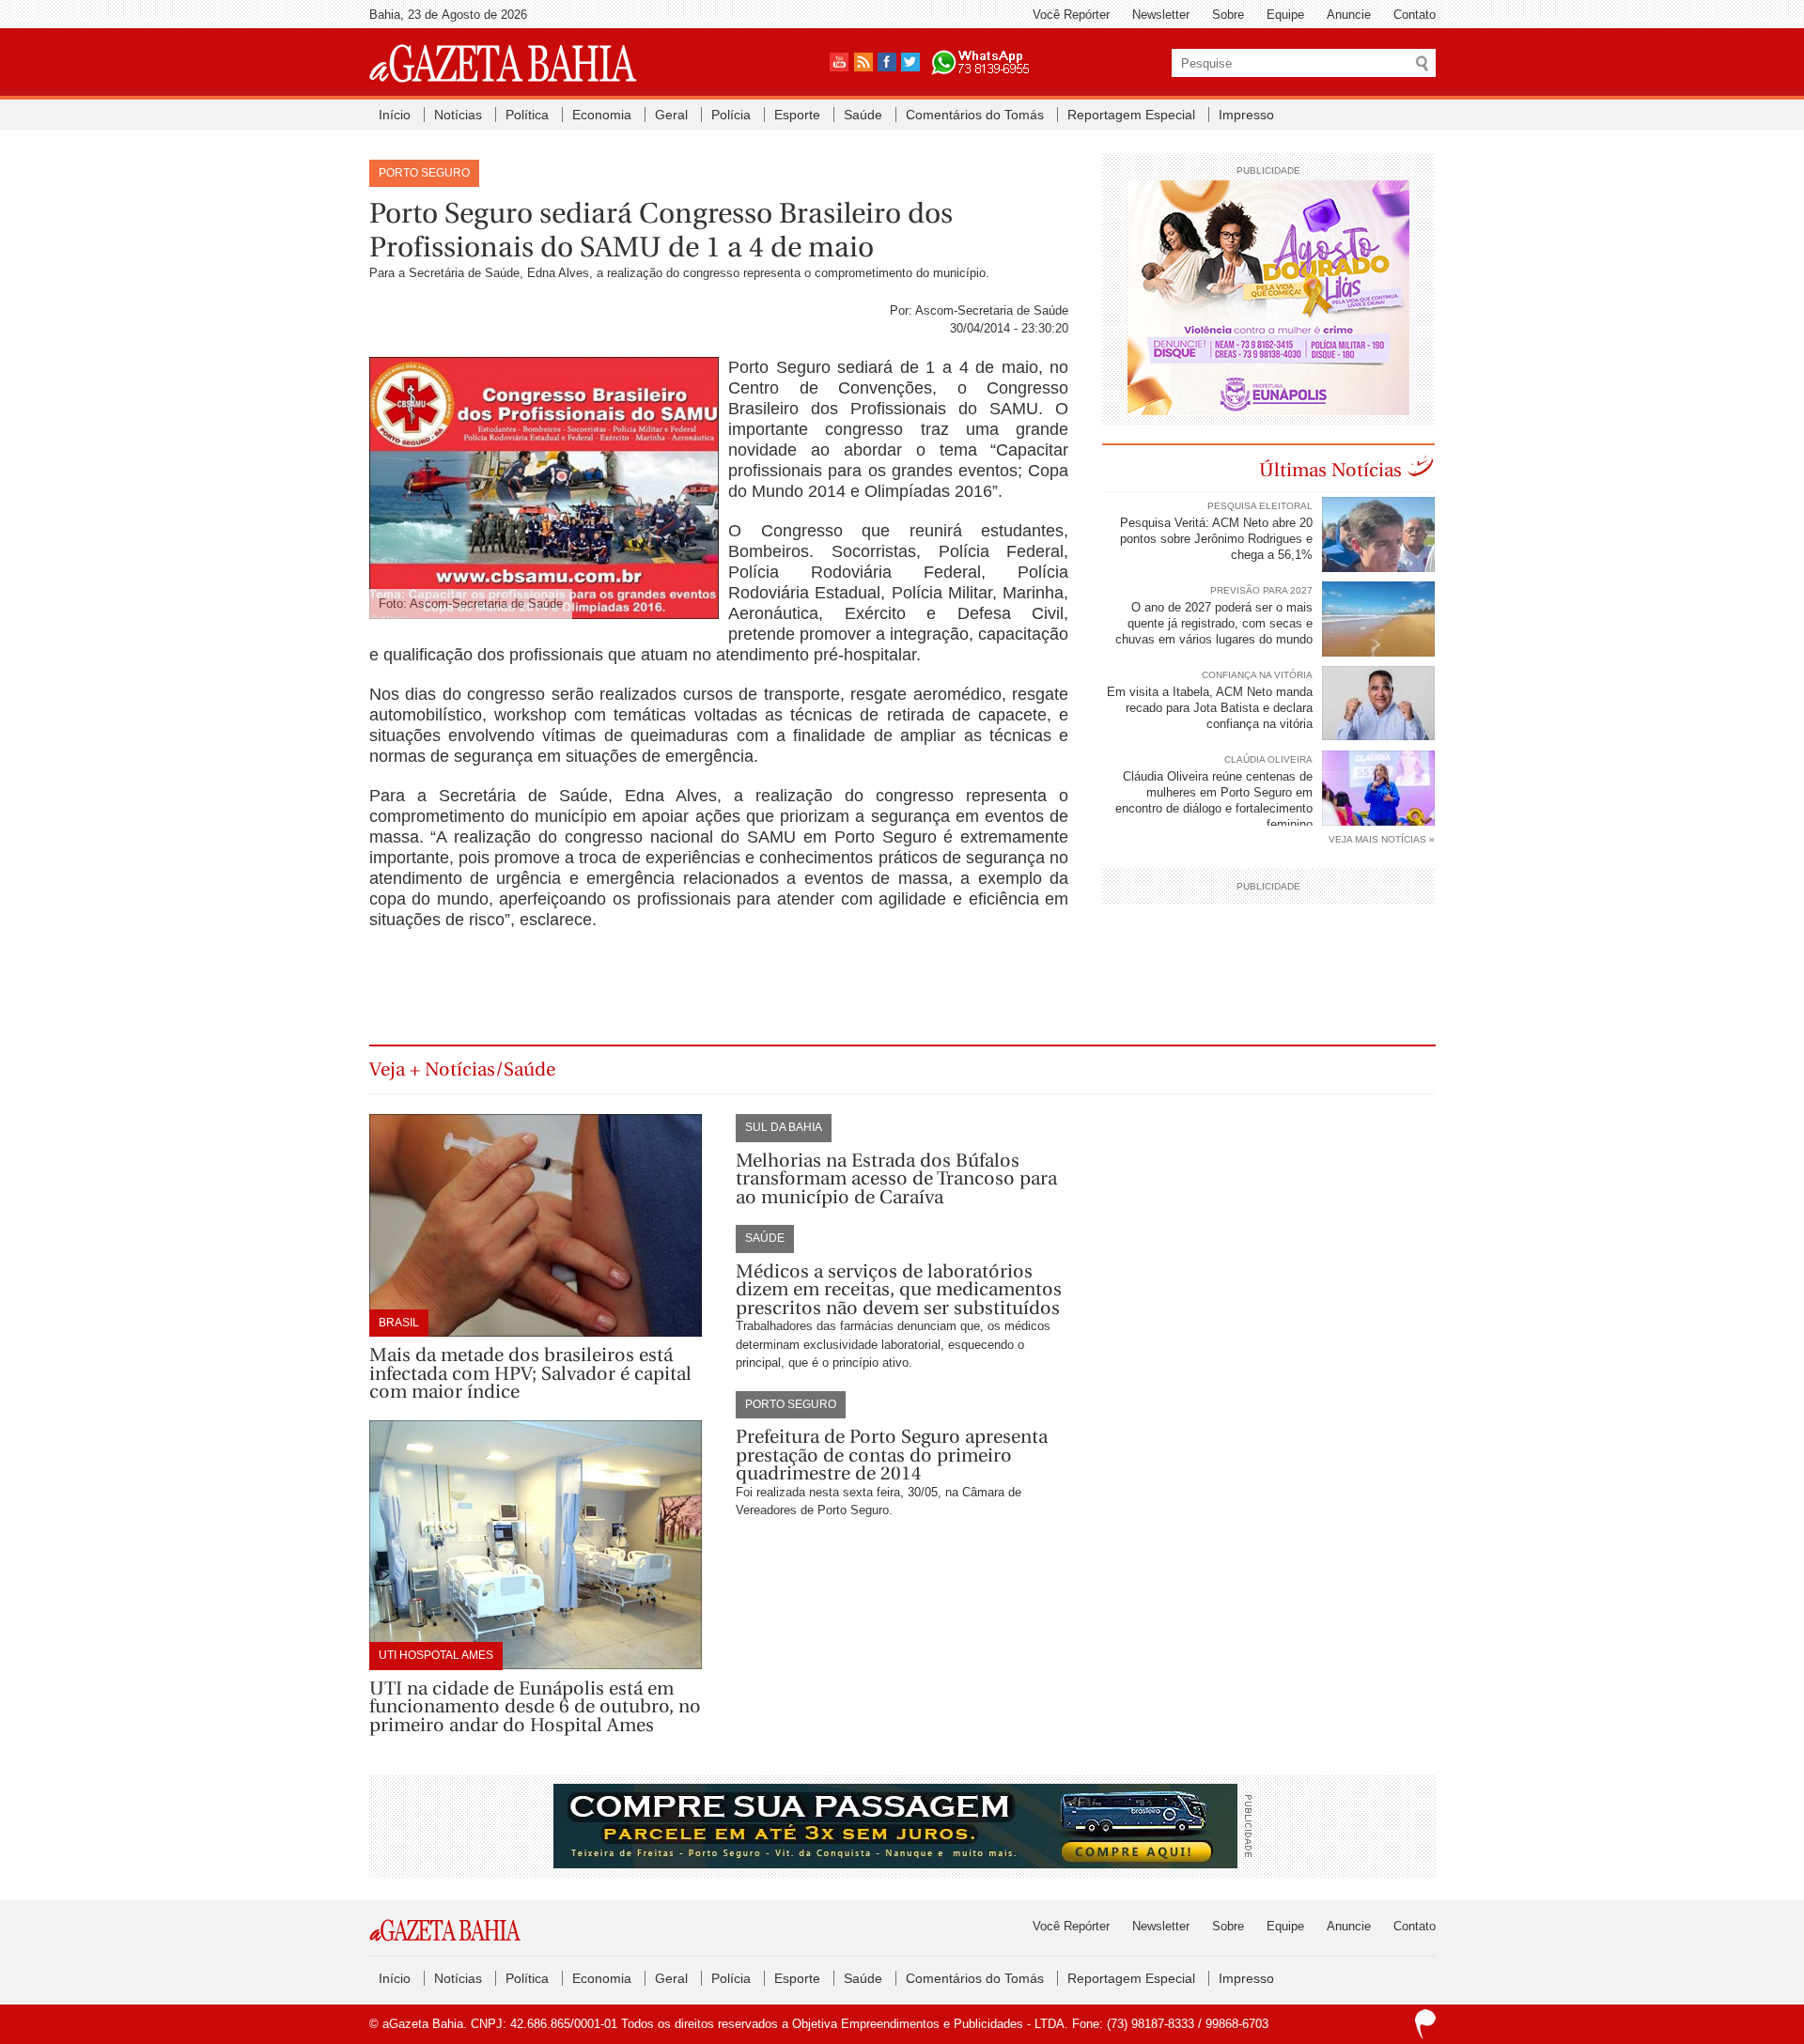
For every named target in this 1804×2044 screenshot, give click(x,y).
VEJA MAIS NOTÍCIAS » (1382, 839)
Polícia (731, 115)
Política (527, 115)
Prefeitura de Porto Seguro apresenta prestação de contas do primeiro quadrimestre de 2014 (892, 1455)
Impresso (1246, 115)
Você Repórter (1071, 15)
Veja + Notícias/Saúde (462, 1069)
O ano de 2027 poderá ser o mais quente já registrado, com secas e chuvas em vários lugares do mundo (1214, 623)
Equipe (1285, 15)
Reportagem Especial (1131, 115)
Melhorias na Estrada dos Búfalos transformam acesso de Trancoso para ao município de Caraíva (896, 1179)
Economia (602, 115)
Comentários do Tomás (975, 115)
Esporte (797, 115)
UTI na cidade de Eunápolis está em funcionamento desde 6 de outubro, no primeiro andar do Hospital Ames (535, 1707)
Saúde (863, 115)
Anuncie (1349, 15)
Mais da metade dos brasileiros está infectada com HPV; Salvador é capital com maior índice (530, 1373)
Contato (1415, 15)
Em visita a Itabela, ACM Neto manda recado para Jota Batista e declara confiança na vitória (1210, 708)
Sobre (1228, 15)
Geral (671, 115)
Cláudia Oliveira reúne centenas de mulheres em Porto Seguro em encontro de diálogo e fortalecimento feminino (1214, 800)
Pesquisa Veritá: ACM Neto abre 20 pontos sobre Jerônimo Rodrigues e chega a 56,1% (1216, 539)
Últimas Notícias (1330, 470)
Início (395, 115)
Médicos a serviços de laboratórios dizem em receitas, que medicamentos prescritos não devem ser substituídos (899, 1290)
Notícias (458, 115)
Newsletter (1161, 15)
